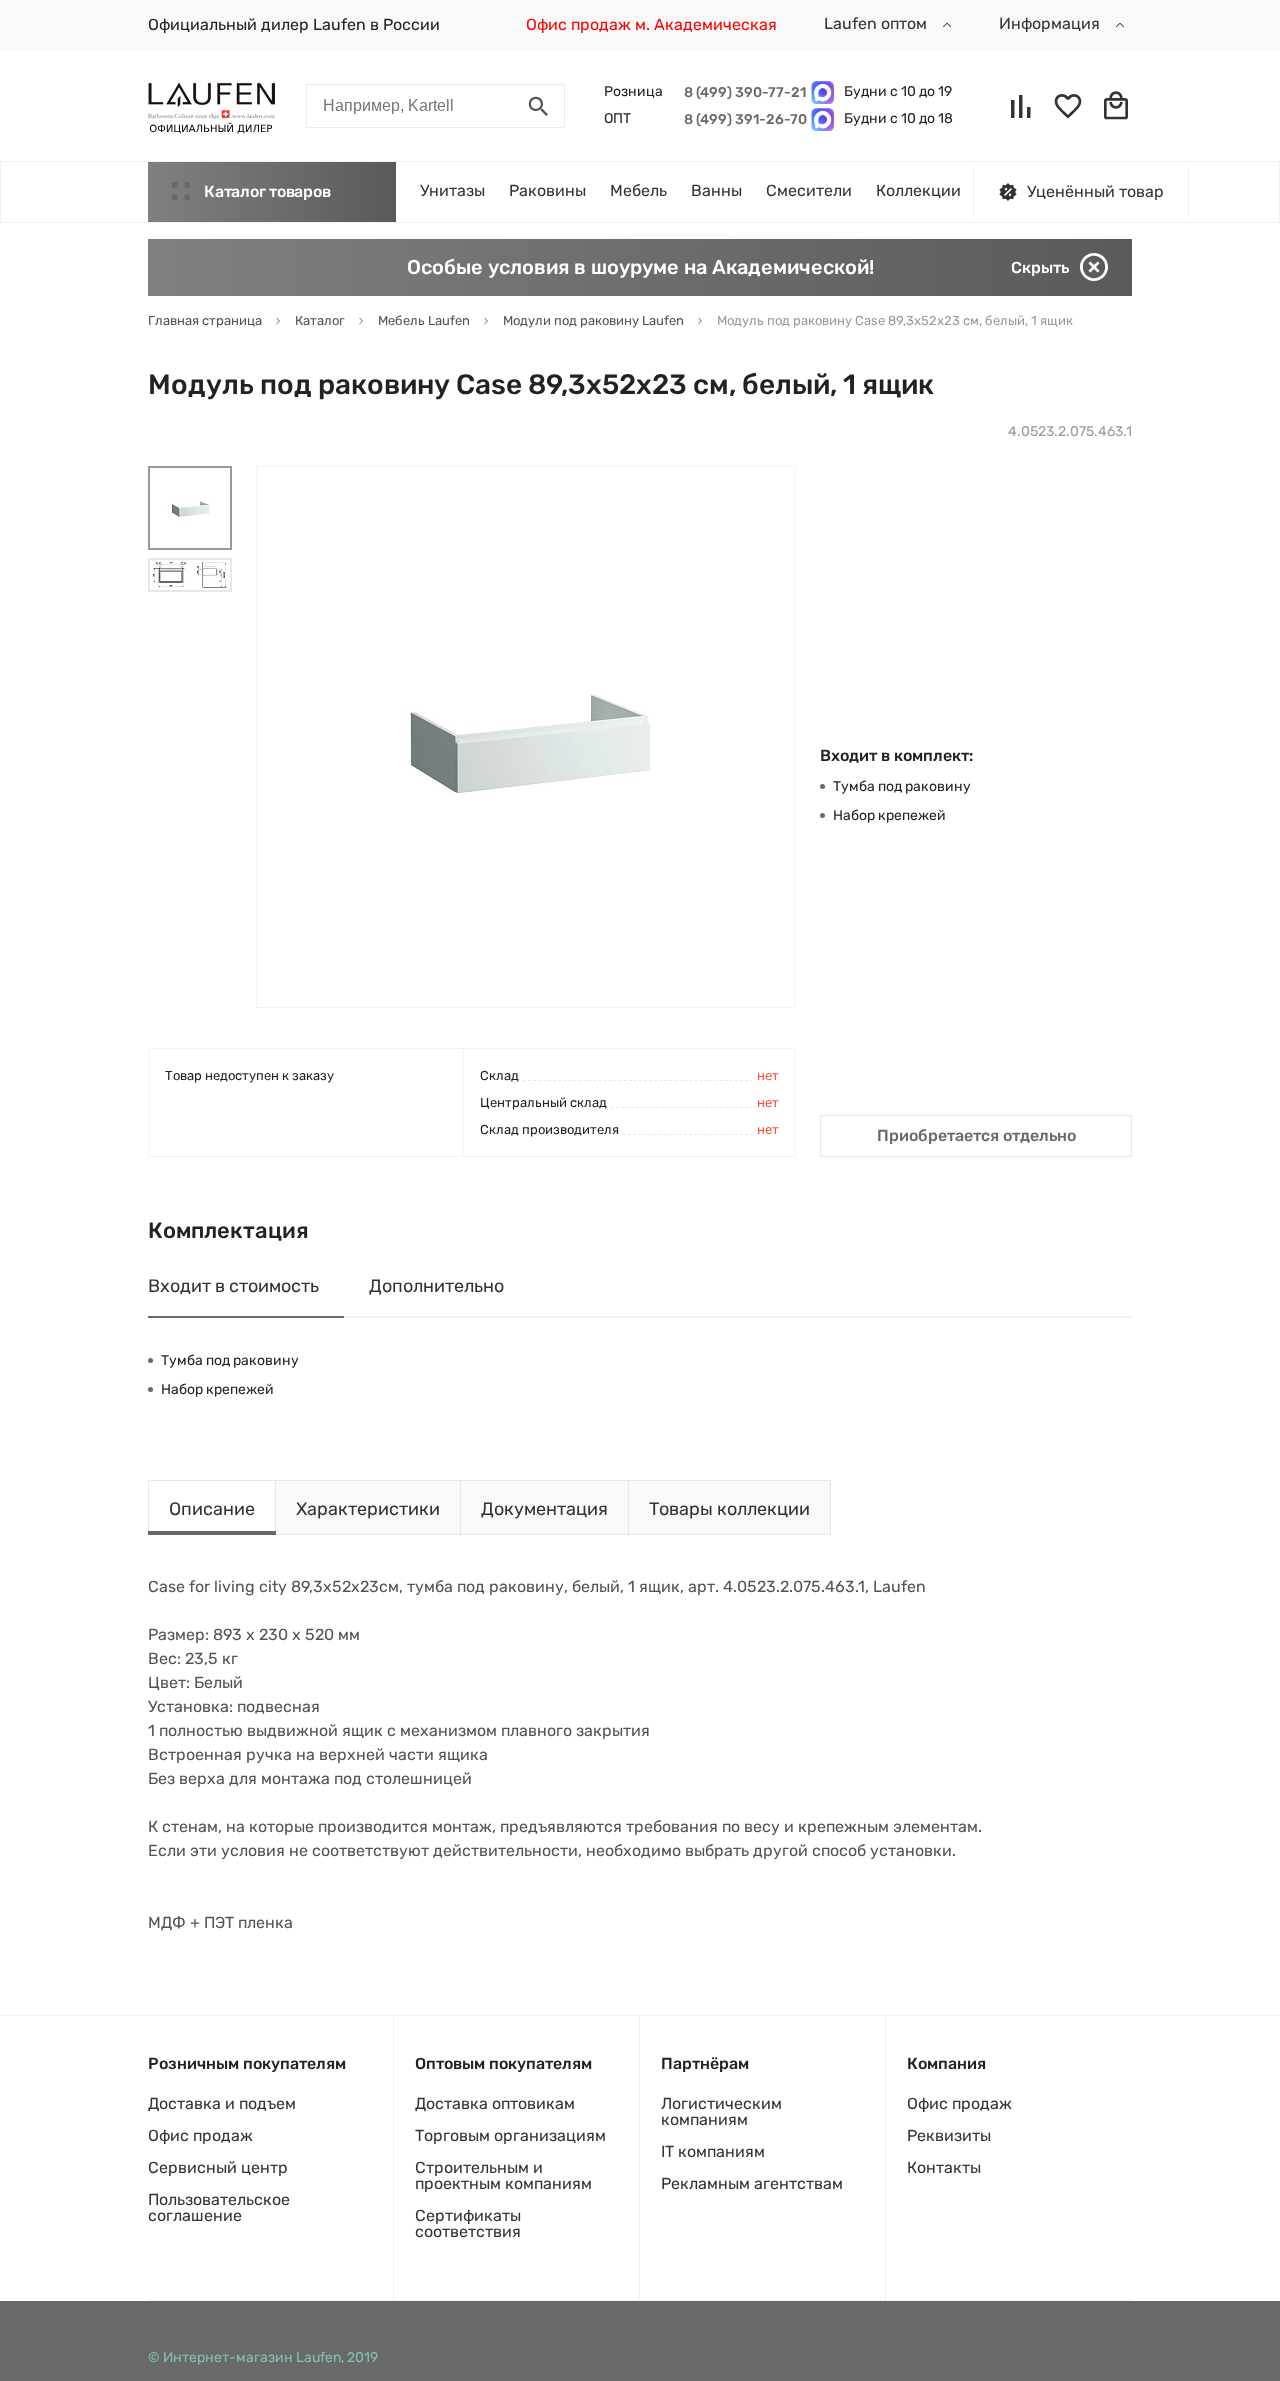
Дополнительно (436, 1286)
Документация (544, 1509)
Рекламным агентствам (752, 2183)
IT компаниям (713, 2151)
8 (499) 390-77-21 (742, 92)
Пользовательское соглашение (219, 2207)
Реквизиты (949, 2135)
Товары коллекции (729, 1509)
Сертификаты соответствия (468, 2223)
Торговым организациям (510, 2135)
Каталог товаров (267, 191)
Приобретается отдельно (976, 1135)
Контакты (944, 2167)
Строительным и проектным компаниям (503, 2175)
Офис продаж (200, 2135)
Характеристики (368, 1509)
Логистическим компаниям (721, 2111)
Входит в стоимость (233, 1286)
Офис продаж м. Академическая (651, 24)
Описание (212, 1509)
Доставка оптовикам (495, 2103)
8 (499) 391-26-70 (742, 119)
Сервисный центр (218, 2167)
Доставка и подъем (222, 2103)
